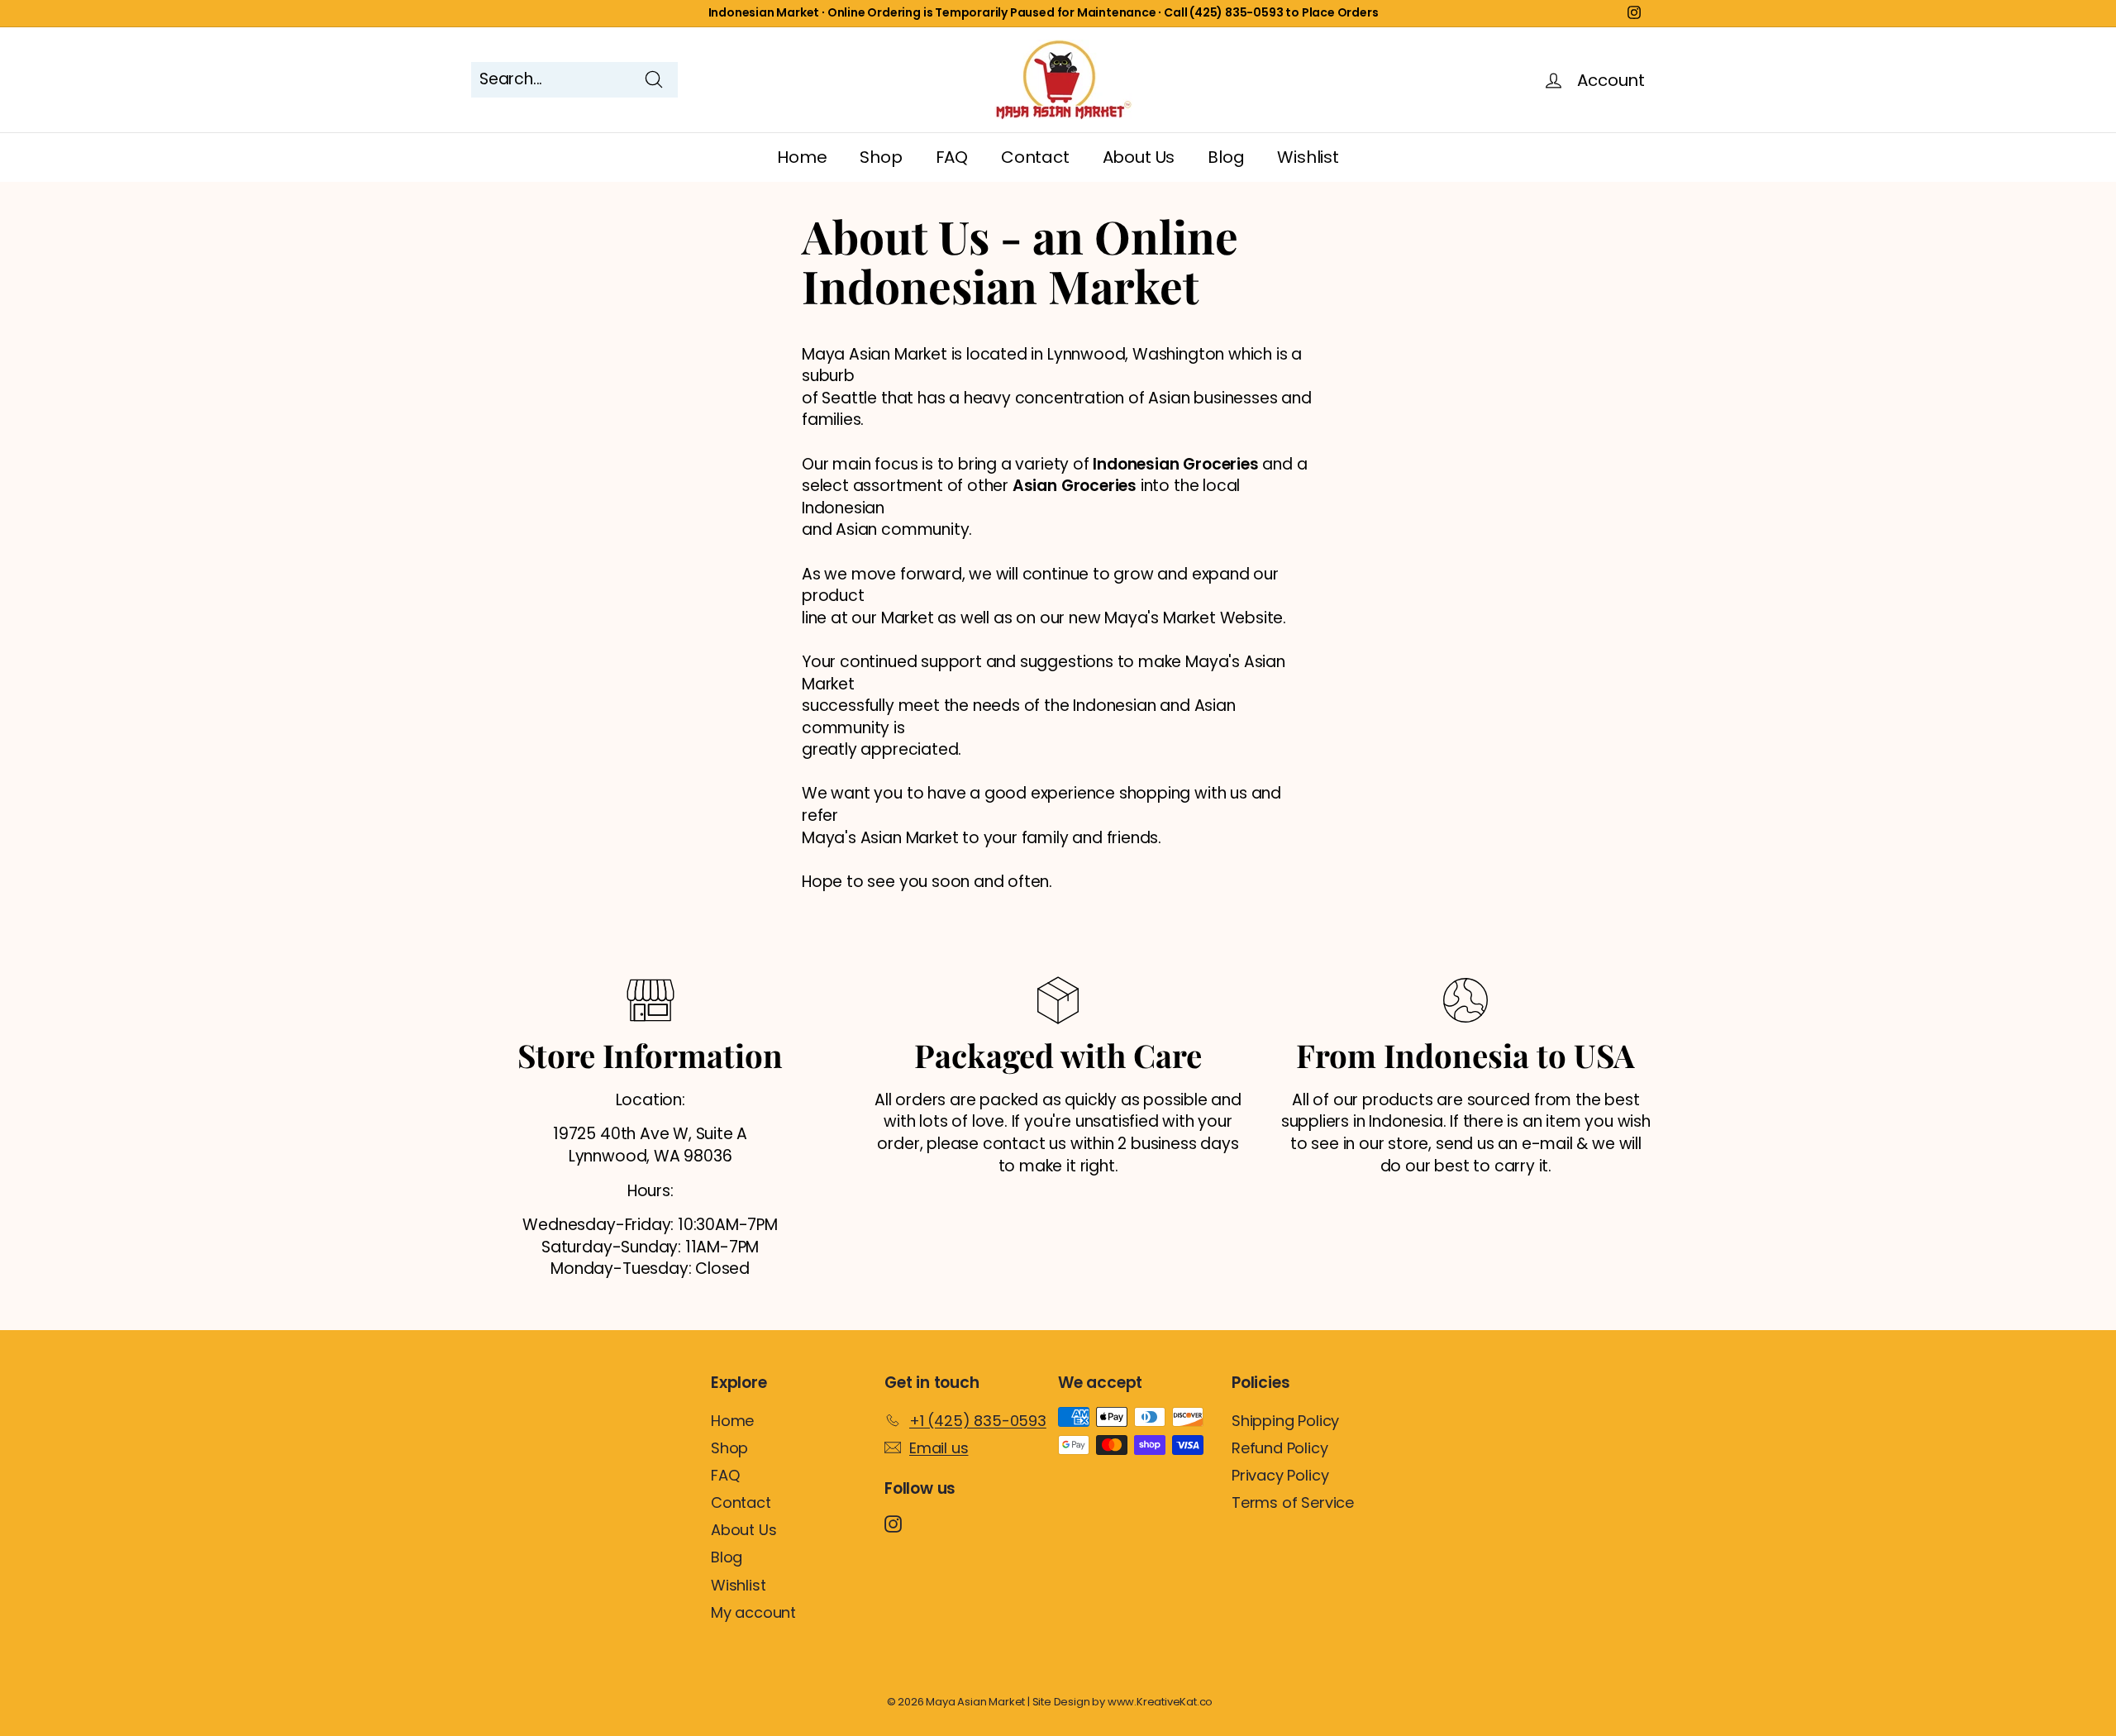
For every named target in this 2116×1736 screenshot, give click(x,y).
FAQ (952, 157)
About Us (1139, 157)
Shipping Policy (1285, 1421)
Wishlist (1308, 157)
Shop (881, 157)
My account (753, 1612)
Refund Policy (1280, 1448)
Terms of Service (1293, 1502)
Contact (1035, 157)
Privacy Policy (1280, 1475)
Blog (1226, 157)
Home (802, 157)
